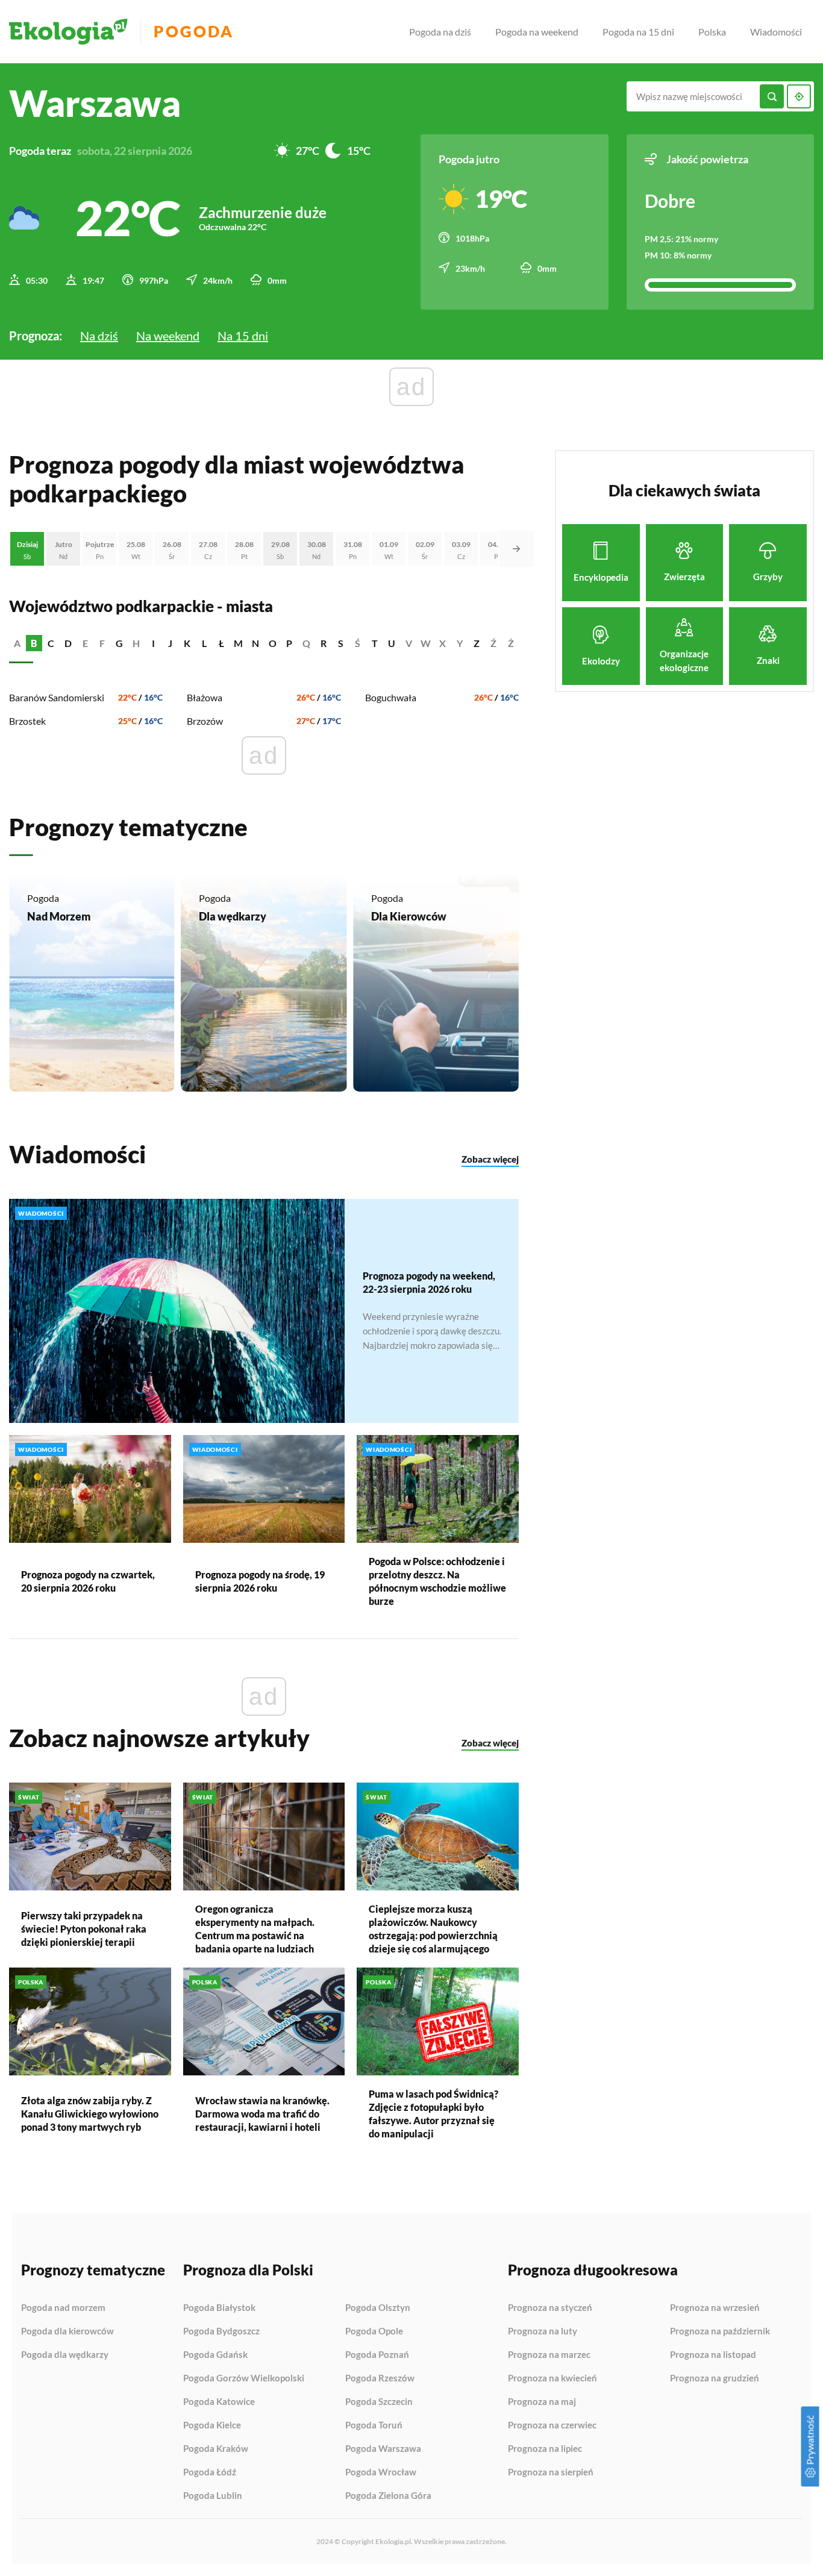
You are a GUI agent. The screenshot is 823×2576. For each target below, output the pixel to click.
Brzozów (205, 721)
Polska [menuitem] (712, 32)
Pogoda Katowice (219, 2402)
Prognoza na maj (542, 2402)
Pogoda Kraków (216, 2449)
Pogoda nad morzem (63, 2308)
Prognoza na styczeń (550, 2308)
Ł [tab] (221, 643)
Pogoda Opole (374, 2331)
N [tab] (255, 643)
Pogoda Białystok (219, 2308)
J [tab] (170, 643)
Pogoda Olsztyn (378, 2308)
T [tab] (375, 643)
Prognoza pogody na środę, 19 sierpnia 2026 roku (260, 1581)
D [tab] (68, 643)
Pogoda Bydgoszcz (221, 2331)
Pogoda (194, 32)
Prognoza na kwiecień (552, 2378)
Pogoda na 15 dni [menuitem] (638, 32)
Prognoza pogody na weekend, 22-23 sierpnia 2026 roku (429, 1282)
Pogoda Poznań (377, 2355)
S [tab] (341, 643)
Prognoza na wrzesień (715, 2308)
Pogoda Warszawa (383, 2449)
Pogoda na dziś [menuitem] (440, 32)
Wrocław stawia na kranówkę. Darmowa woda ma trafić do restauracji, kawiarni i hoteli (262, 2114)
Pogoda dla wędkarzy (65, 2355)
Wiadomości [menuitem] (776, 32)
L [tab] (204, 643)
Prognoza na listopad (713, 2355)
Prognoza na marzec (549, 2355)
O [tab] (273, 643)
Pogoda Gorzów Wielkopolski (244, 2378)
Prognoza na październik (720, 2331)
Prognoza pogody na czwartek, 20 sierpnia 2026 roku (88, 1581)
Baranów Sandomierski (57, 697)
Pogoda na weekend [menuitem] (537, 32)
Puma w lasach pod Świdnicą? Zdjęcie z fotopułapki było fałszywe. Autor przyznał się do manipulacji (433, 2114)
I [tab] (153, 643)
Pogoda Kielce (212, 2425)
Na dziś (99, 336)
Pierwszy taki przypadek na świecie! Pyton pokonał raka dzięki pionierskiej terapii (84, 1929)
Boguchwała (391, 697)
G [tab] (119, 643)
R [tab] (324, 643)
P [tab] (289, 643)
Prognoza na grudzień (715, 2378)
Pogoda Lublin (213, 2496)
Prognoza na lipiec (545, 2449)
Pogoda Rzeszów (380, 2378)
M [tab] (238, 643)
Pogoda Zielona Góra (388, 2496)
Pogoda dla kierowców (67, 2331)
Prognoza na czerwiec (552, 2425)
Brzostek (27, 721)
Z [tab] (477, 643)
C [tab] (51, 643)
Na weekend (168, 336)
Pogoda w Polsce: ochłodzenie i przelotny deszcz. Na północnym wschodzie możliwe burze (437, 1581)
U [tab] (392, 643)
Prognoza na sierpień (551, 2472)
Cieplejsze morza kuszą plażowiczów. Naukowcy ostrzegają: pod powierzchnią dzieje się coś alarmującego (433, 1929)
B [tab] (34, 643)
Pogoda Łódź (210, 2472)
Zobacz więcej (490, 1159)
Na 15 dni (243, 336)
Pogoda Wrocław (381, 2472)
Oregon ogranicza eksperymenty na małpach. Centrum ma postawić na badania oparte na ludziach (255, 1929)
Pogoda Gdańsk (215, 2355)
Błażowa (205, 697)
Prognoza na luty (543, 2331)
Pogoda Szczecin (379, 2402)
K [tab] (187, 643)
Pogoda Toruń (374, 2425)
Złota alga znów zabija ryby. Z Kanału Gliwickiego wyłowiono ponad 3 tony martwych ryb (90, 2114)
